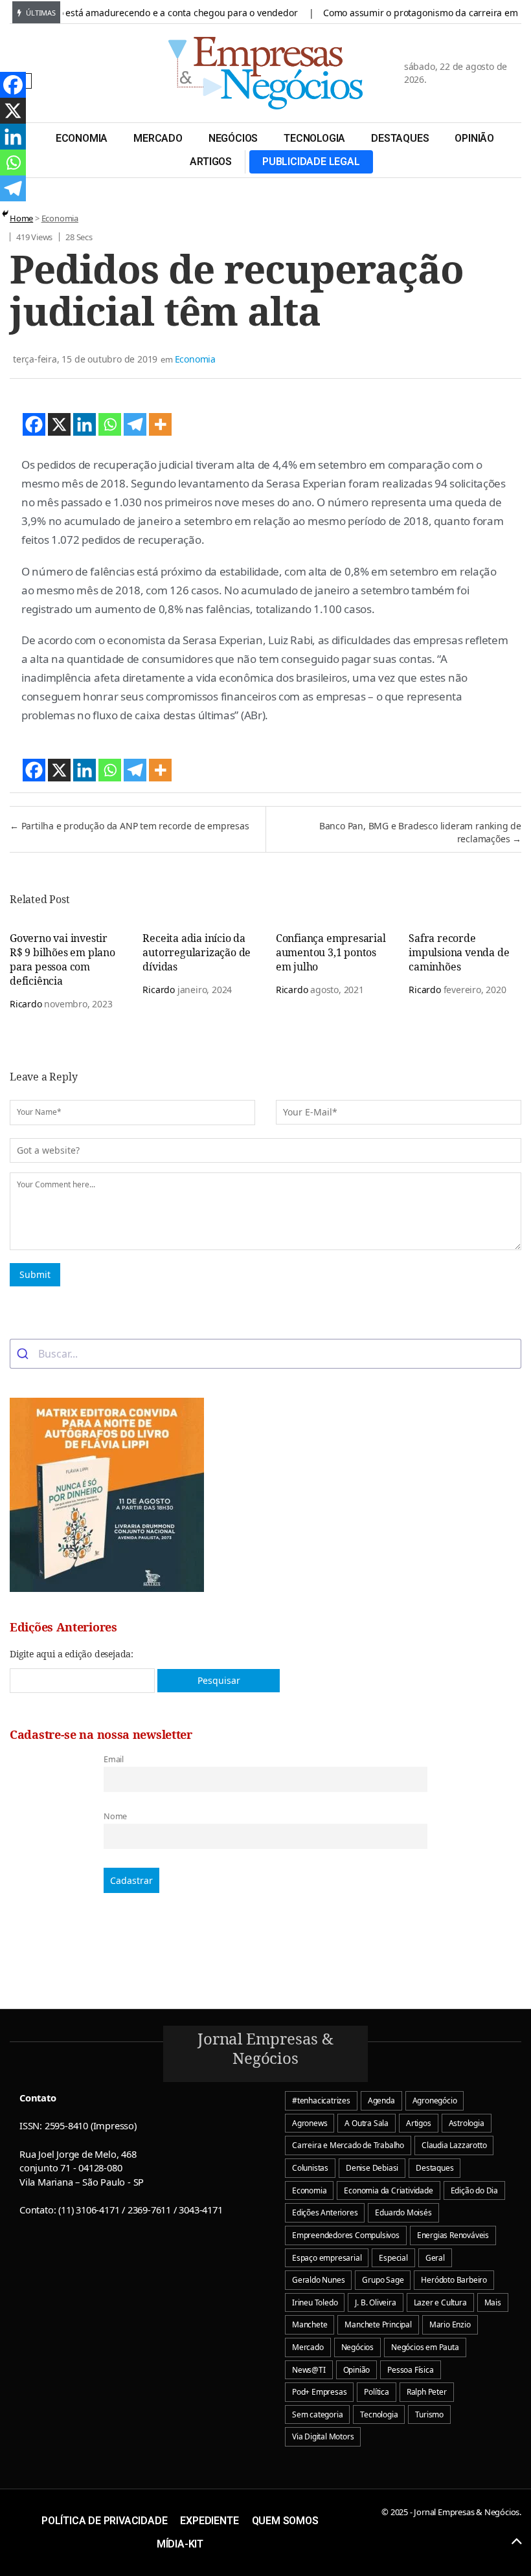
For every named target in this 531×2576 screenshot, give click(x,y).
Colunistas (310, 2168)
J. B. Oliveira (375, 2302)
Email (114, 1759)
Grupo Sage (383, 2280)
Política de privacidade (104, 2521)
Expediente (209, 2521)
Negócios (233, 138)
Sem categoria (317, 2414)
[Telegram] (135, 424)
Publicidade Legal (311, 162)
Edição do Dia (474, 2190)
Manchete (310, 2324)
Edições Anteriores (325, 2212)
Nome (115, 1816)
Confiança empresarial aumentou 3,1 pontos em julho (331, 952)
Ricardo (26, 1004)
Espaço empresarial (327, 2258)
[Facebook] (34, 424)
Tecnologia (314, 138)
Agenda (381, 2100)
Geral (435, 2258)
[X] (59, 424)
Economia (82, 138)
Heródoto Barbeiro (454, 2280)
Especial (393, 2258)
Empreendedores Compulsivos (346, 2235)
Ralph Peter (427, 2392)
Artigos (211, 162)
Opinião (474, 138)
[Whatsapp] (110, 424)
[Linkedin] (85, 424)
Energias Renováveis (453, 2235)
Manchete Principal (378, 2324)
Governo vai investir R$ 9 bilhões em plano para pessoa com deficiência (62, 959)
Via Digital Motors (323, 2436)
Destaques (400, 138)
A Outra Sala (367, 2123)
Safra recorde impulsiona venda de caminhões (459, 952)
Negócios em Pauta (425, 2347)
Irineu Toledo (315, 2302)
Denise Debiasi (372, 2168)
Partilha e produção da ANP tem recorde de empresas (130, 826)
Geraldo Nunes (318, 2280)
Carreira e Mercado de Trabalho (348, 2145)
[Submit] (24, 1354)
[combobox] (265, 1354)
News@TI (309, 2370)
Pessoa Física (410, 2370)
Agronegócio (435, 2100)
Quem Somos (285, 2521)
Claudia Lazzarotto (454, 2145)
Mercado (158, 138)
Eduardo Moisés (403, 2212)
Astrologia (467, 2123)
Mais (493, 2302)
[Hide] (5, 214)
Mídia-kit (180, 2544)
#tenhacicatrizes (321, 2100)
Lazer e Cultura (440, 2302)
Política (376, 2392)
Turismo (429, 2414)
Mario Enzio (450, 2324)
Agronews (310, 2123)
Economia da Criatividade (388, 2190)
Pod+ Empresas (319, 2392)
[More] (160, 424)
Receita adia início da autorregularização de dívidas (197, 952)
